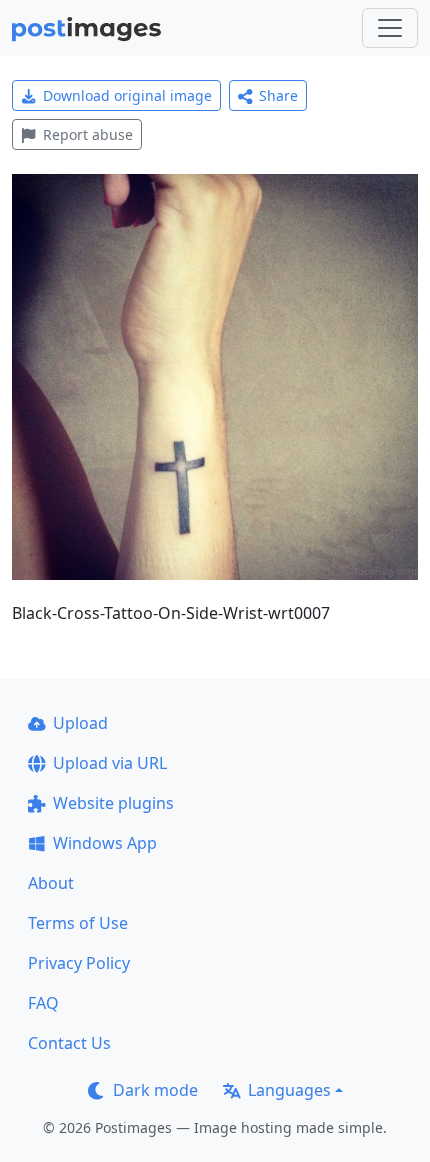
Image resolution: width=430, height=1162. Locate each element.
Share (278, 95)
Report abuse (88, 134)
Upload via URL (110, 763)
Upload (80, 723)
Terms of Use (78, 923)
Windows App (105, 843)
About (51, 883)
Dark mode (155, 1090)
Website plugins (113, 803)
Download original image (127, 95)
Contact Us (69, 1043)
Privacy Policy (79, 963)
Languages (289, 1090)
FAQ (43, 1003)
